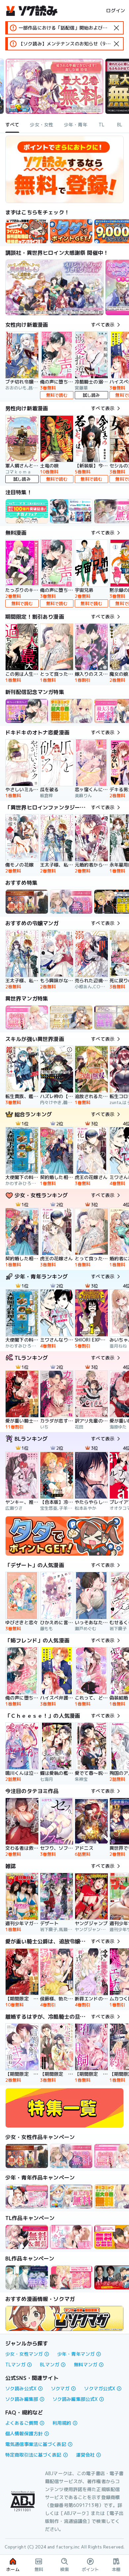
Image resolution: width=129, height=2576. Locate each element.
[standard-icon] (116, 28)
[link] (71, 231)
